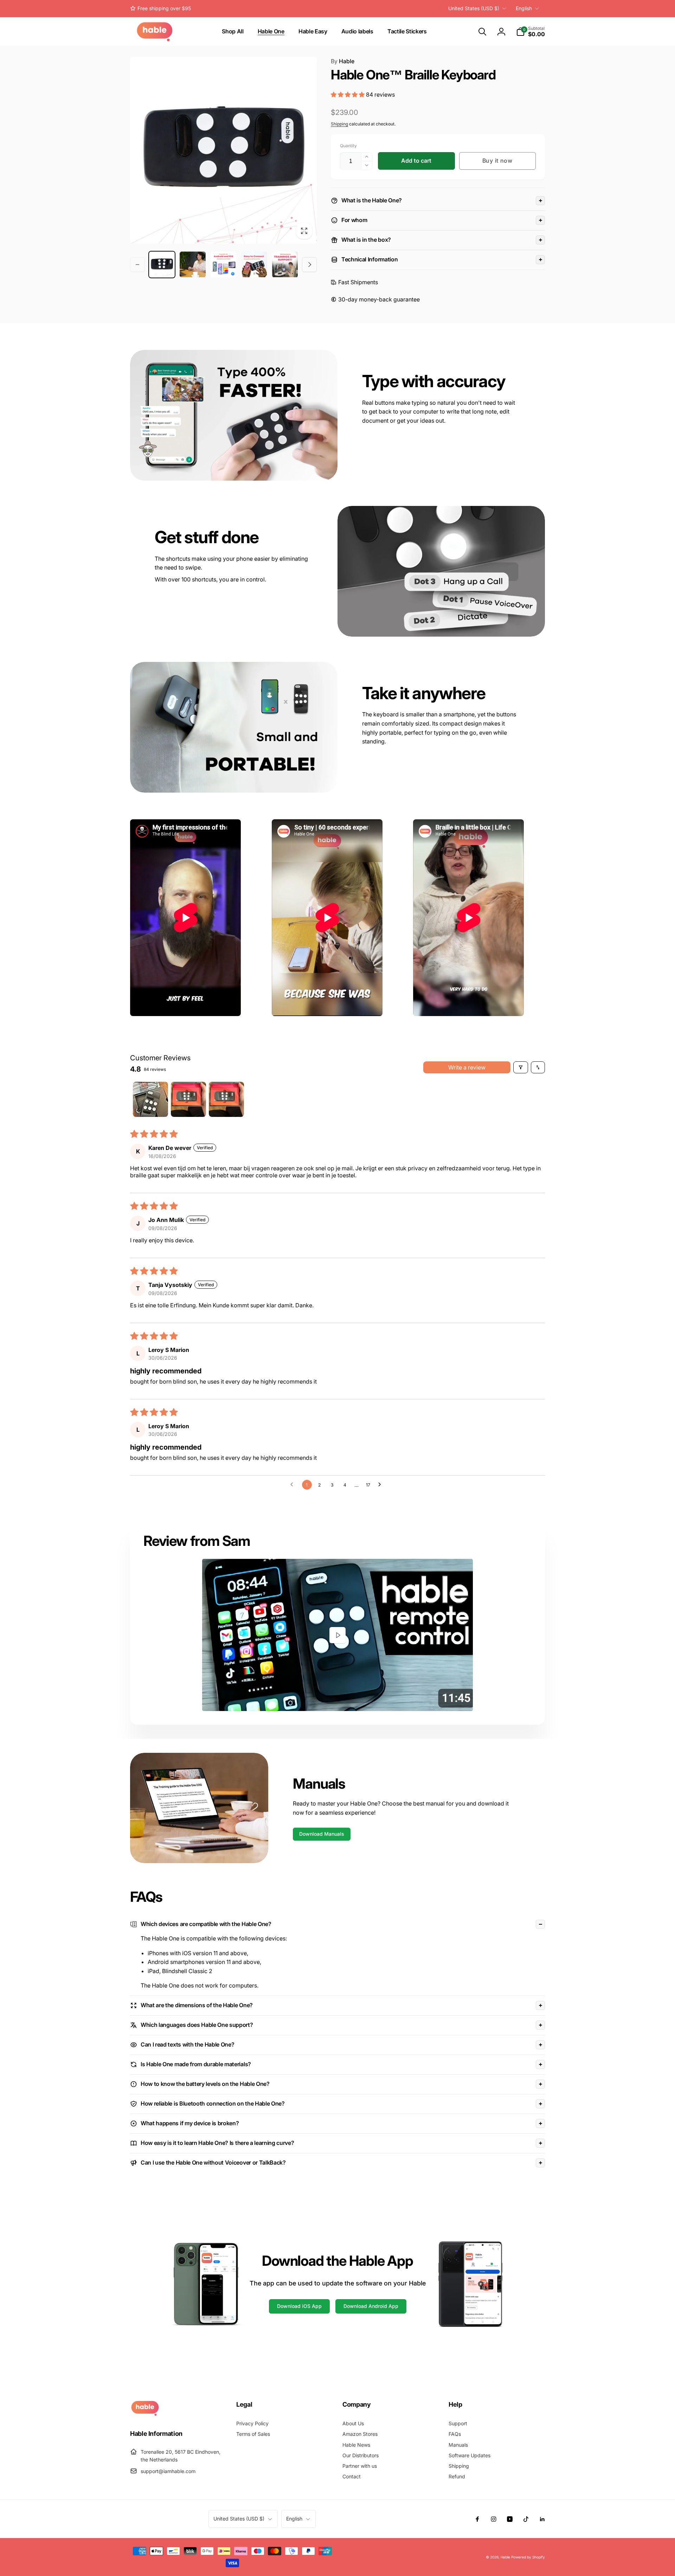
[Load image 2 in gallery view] (192, 264)
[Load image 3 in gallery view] (223, 264)
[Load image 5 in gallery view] (285, 264)
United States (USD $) (474, 8)
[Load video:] (338, 1635)
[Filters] (521, 1067)
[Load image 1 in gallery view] (162, 264)
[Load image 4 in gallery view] (254, 264)
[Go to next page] (381, 1485)
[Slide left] (137, 265)
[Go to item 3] (226, 1099)
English (524, 8)
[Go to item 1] (150, 1099)
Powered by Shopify (528, 2557)
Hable (343, 61)
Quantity (348, 146)
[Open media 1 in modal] (223, 150)
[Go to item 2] (188, 1099)
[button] (482, 32)
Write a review (467, 1067)
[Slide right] (309, 265)
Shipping (339, 124)
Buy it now (497, 161)
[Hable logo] (145, 2414)
